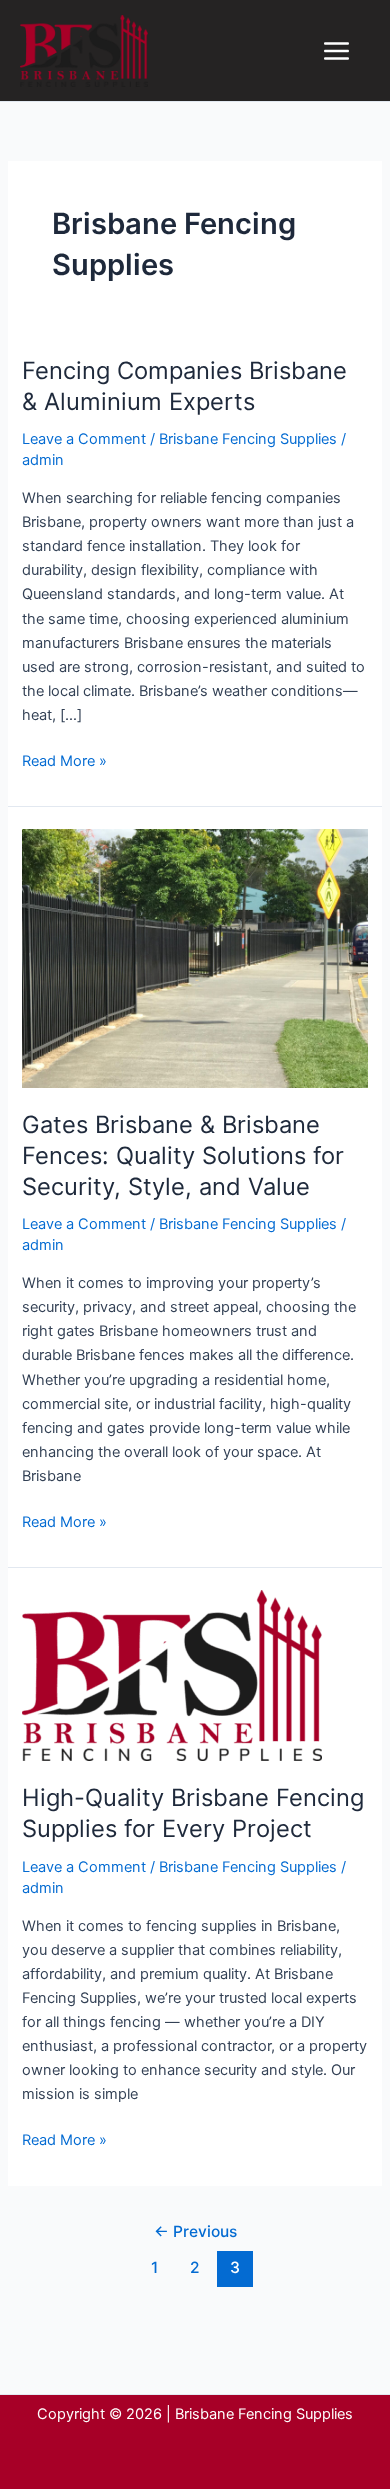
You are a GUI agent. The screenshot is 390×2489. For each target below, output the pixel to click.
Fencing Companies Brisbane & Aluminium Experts (184, 386)
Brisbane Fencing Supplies (248, 439)
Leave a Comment (84, 439)
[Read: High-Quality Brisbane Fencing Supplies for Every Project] (172, 1675)
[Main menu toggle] (336, 51)
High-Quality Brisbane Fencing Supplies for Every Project (193, 1813)
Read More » (64, 759)
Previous (195, 2231)
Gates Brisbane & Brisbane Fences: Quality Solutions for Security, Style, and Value (183, 1155)
